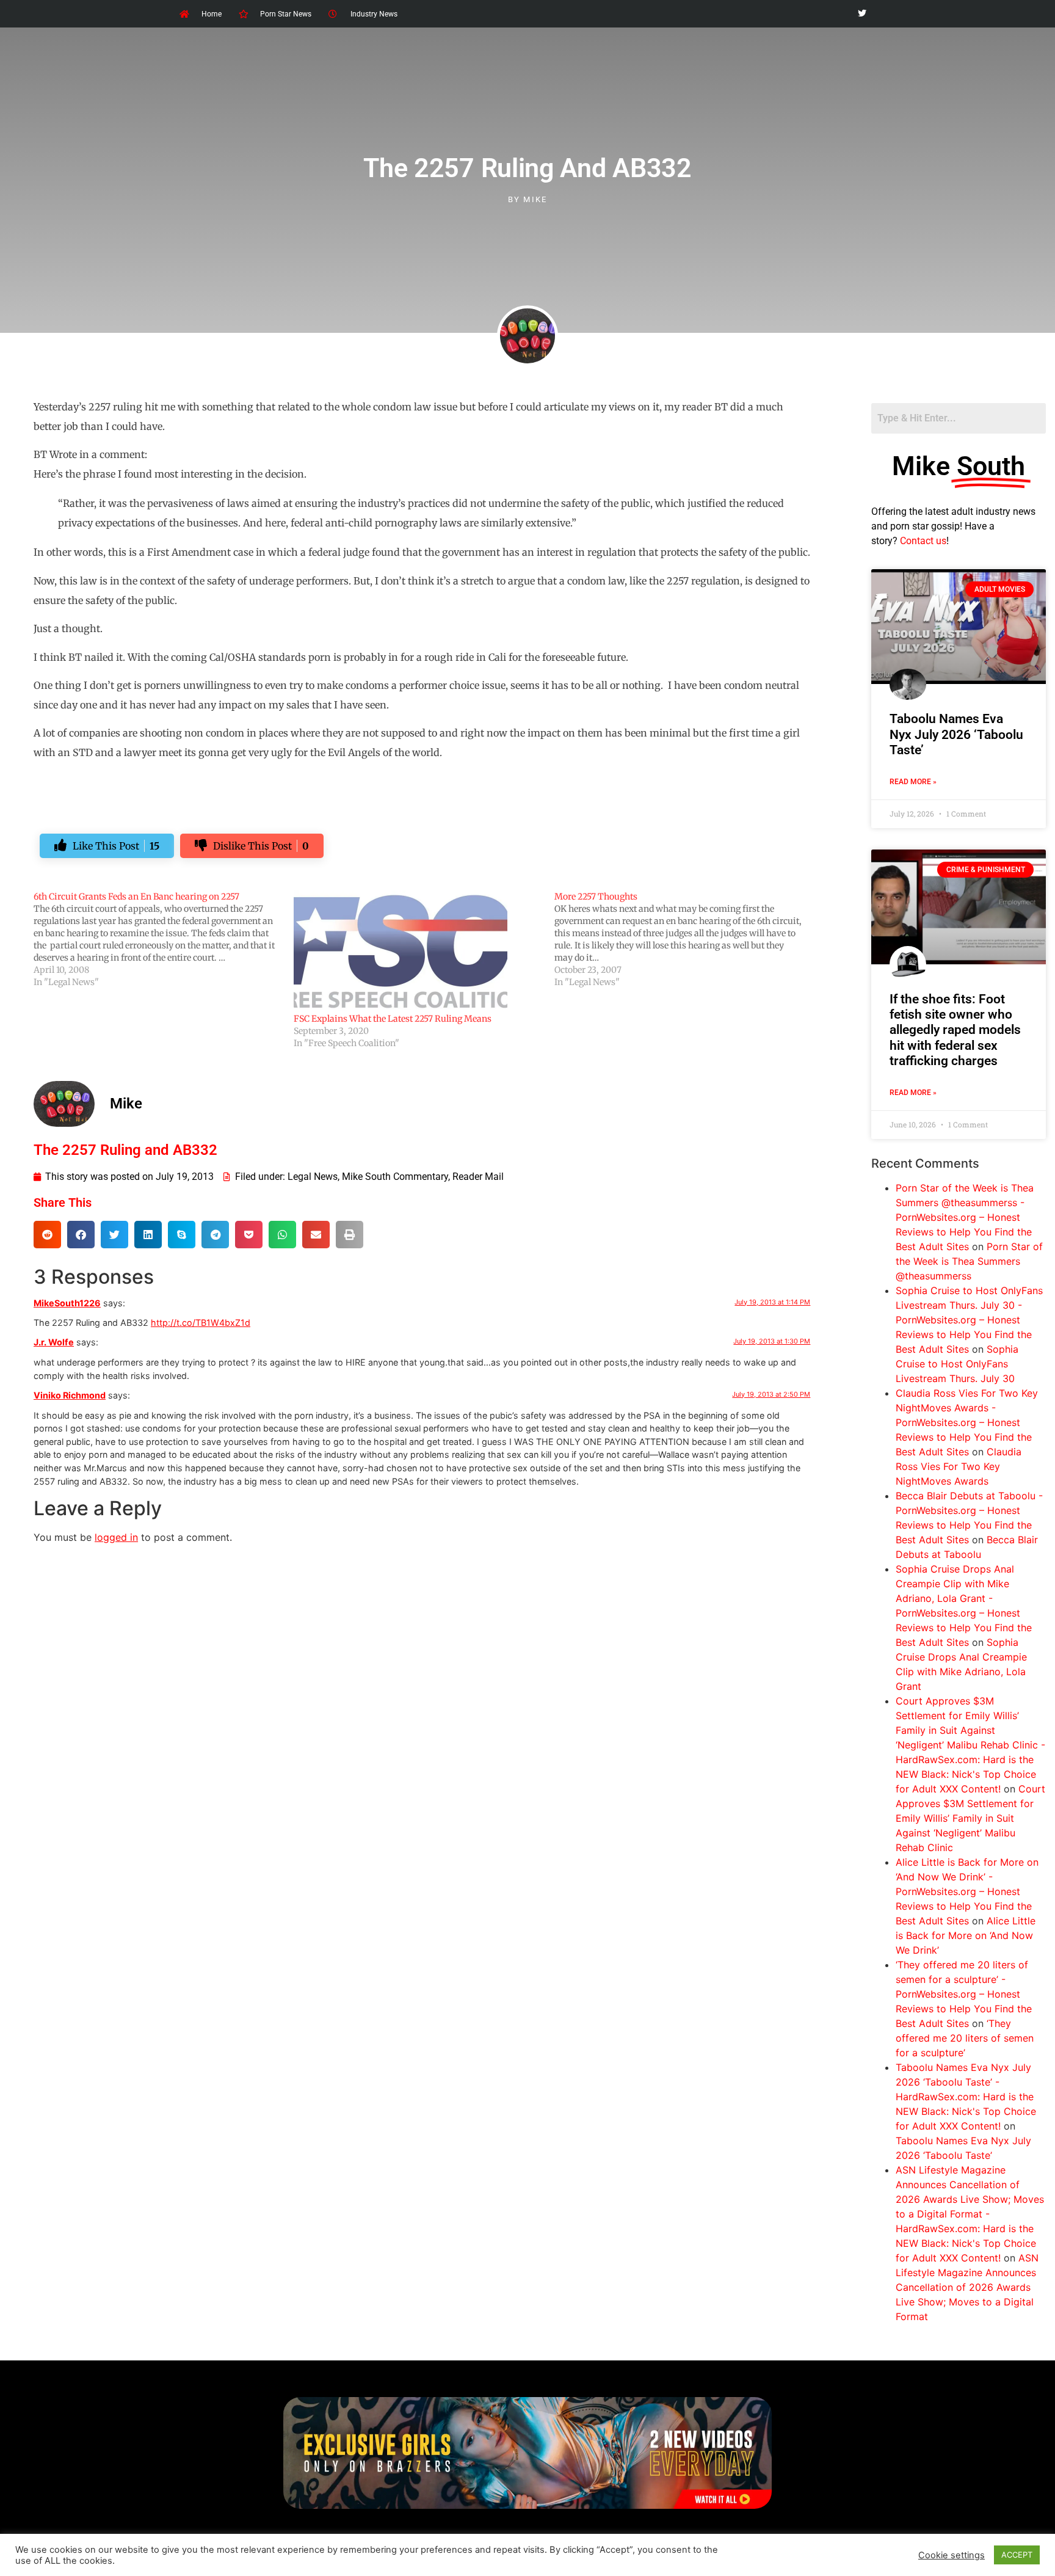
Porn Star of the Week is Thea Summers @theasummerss (969, 1261)
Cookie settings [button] (952, 2555)
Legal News (313, 1177)
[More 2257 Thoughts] (684, 939)
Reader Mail (478, 1177)
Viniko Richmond (70, 1395)
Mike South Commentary (395, 1177)
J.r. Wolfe (54, 1342)
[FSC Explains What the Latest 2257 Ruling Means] (418, 951)
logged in (116, 1537)
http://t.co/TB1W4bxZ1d (201, 1323)
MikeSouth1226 (67, 1303)
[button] (47, 1235)
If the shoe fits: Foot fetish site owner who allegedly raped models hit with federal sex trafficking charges (955, 1030)
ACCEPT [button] (1017, 2555)
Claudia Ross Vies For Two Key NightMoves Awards (959, 1466)
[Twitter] (862, 14)
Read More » (913, 782)
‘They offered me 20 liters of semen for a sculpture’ (965, 2038)
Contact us (923, 541)
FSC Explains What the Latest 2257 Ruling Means (393, 1019)
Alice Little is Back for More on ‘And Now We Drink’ (966, 1935)
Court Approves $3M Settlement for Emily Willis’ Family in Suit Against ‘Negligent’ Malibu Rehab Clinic (970, 1818)
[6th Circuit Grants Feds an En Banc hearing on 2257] (164, 939)
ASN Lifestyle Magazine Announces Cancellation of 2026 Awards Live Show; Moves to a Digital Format (967, 2287)
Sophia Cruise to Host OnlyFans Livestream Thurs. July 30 (957, 1364)
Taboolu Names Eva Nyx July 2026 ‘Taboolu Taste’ (956, 734)
